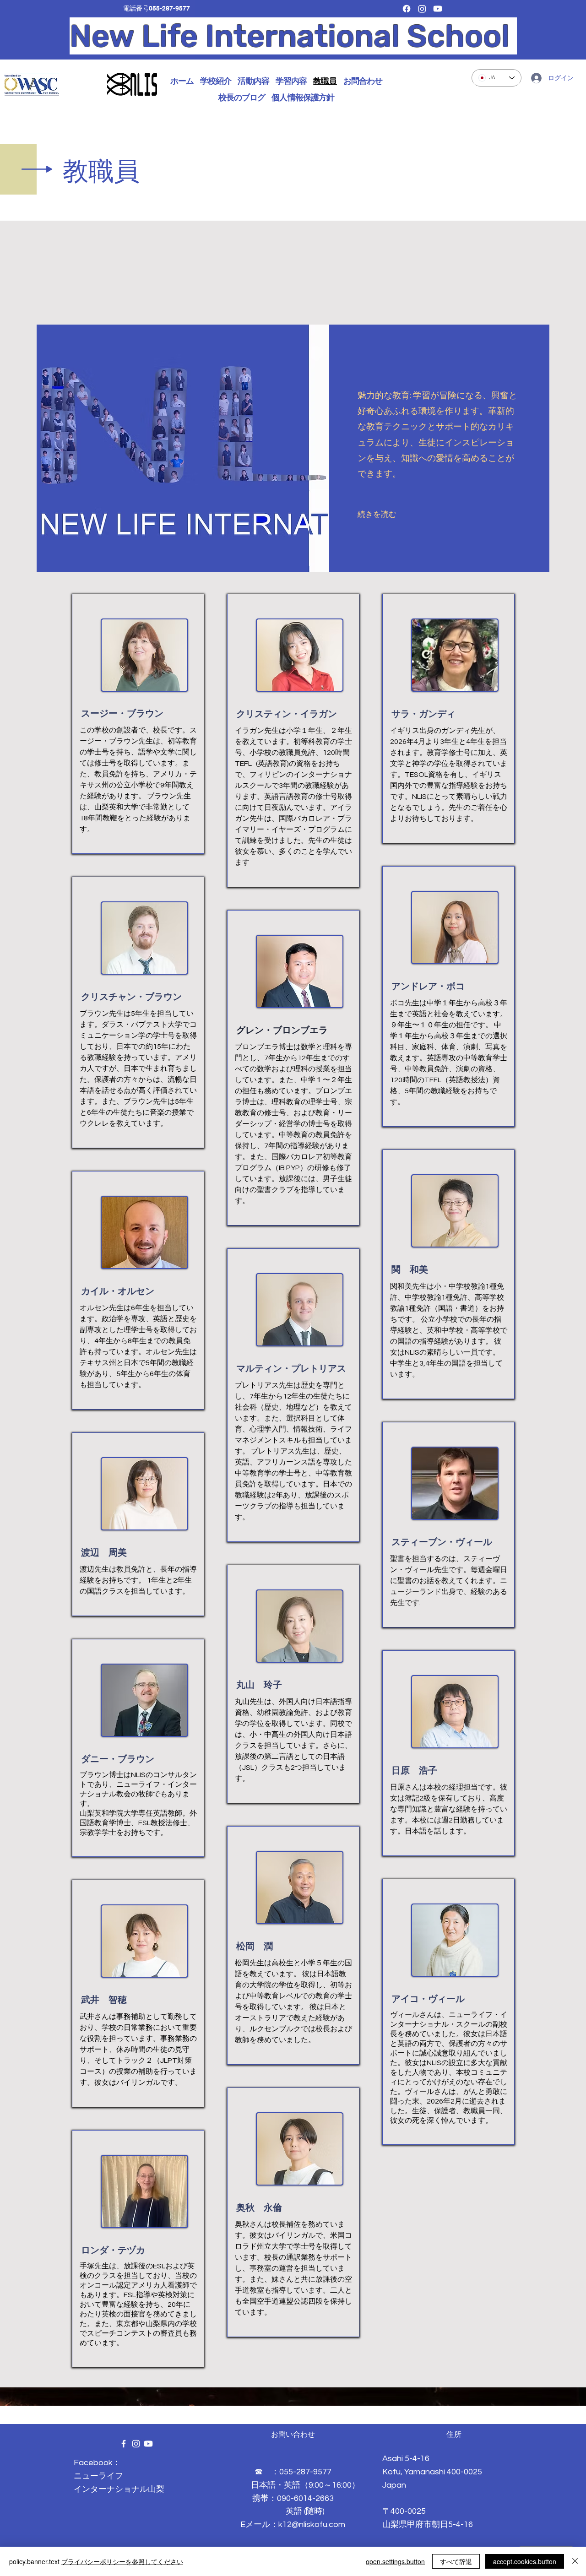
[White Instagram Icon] (136, 2444)
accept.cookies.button (525, 2561)
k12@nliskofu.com (312, 2524)
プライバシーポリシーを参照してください (122, 2561)
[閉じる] (575, 2561)
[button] (216, 81)
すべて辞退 (456, 2561)
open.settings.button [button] (395, 2561)
